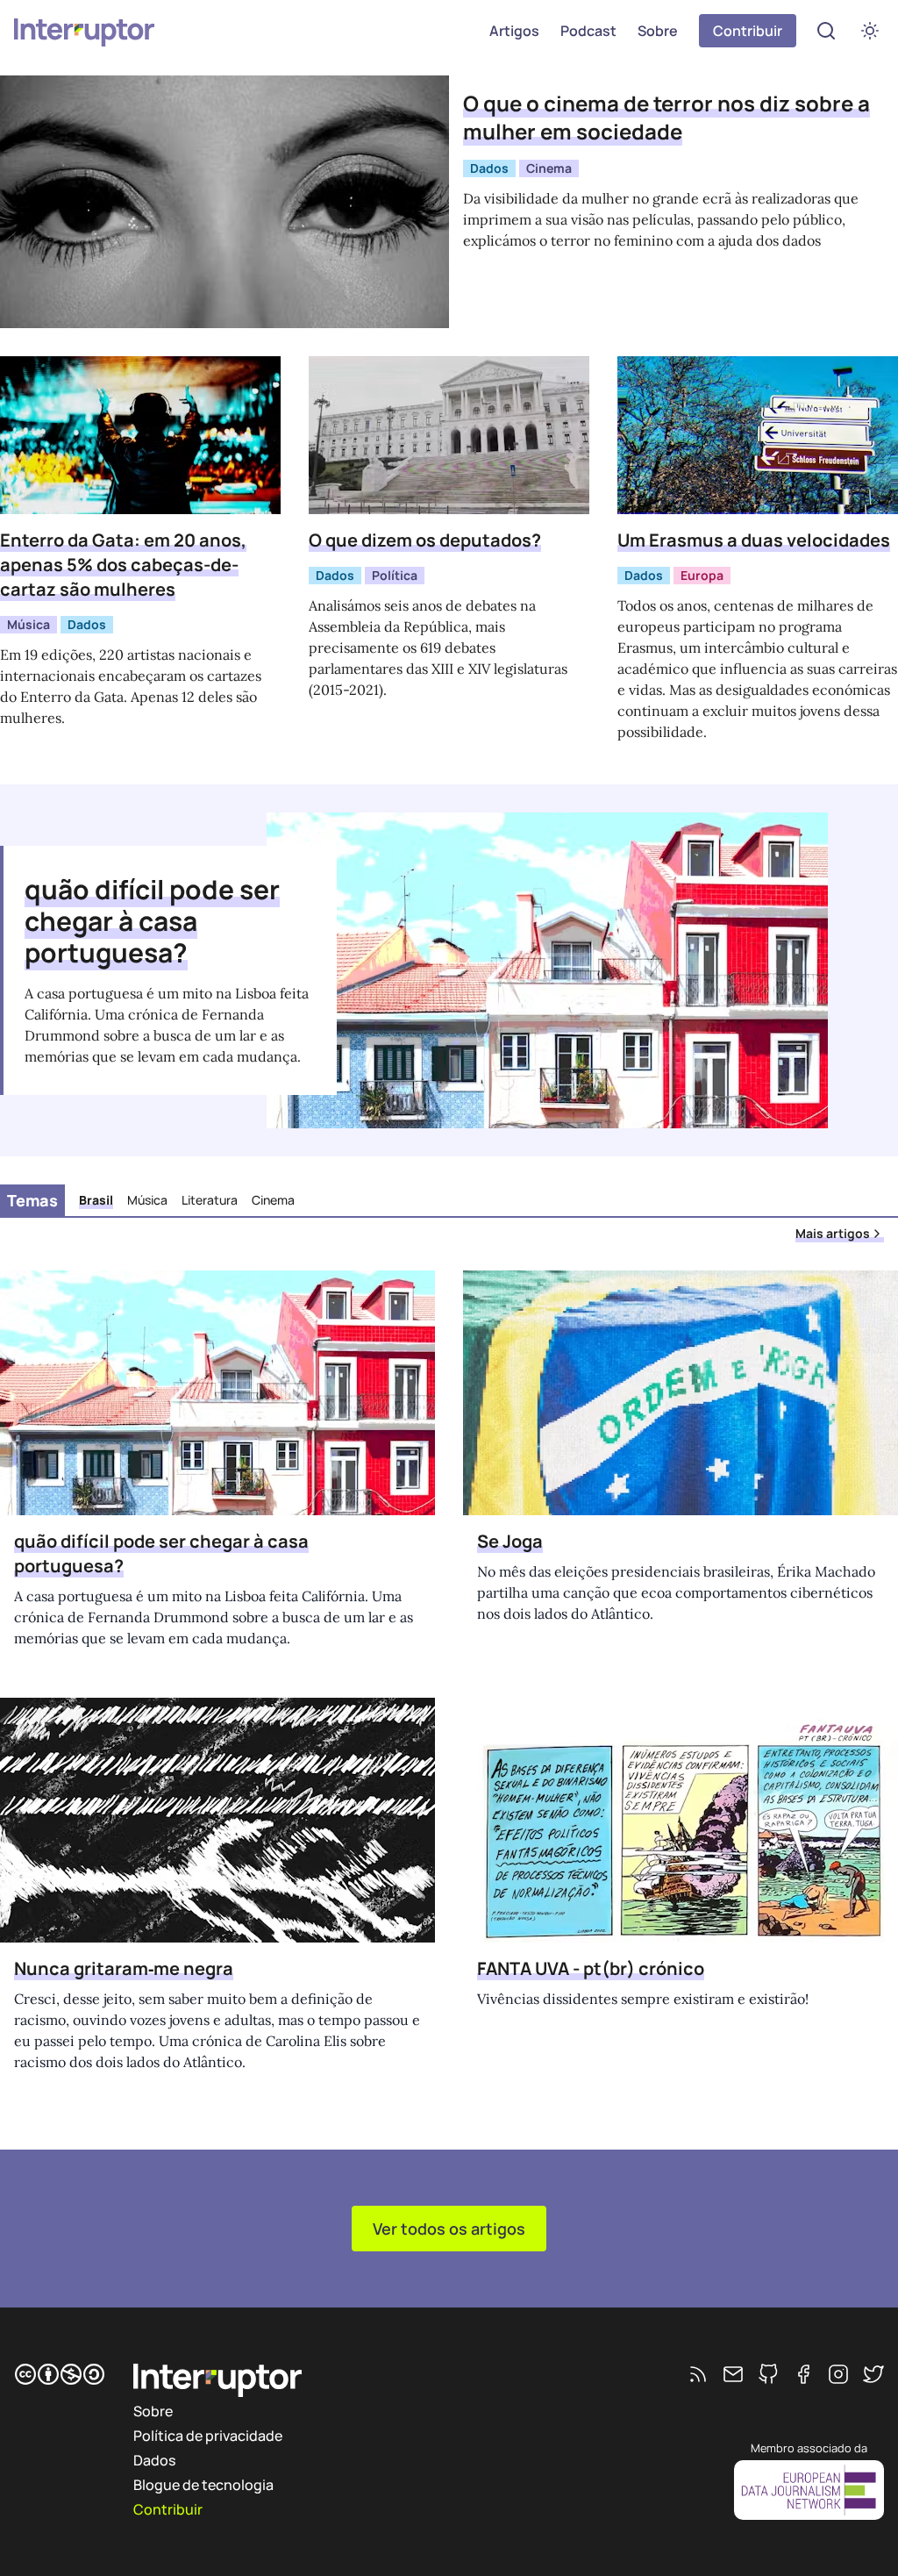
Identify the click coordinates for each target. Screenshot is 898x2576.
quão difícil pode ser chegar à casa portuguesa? (152, 921)
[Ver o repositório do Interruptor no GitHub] (768, 2374)
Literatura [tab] (210, 1200)
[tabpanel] (449, 1682)
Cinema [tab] (273, 1200)
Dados (489, 168)
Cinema (549, 168)
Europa (702, 575)
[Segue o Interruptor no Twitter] (873, 2374)
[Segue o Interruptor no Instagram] (838, 2374)
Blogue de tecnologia (203, 2485)
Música (29, 624)
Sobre (658, 31)
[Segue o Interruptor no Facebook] (803, 2374)
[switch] (870, 31)
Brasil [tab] (96, 1200)
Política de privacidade (208, 2436)
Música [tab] (147, 1200)
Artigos (514, 31)
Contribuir (748, 31)
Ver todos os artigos (449, 2229)
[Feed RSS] (698, 2374)
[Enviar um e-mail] (733, 2374)
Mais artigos (833, 1233)
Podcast (588, 31)
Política (395, 575)
